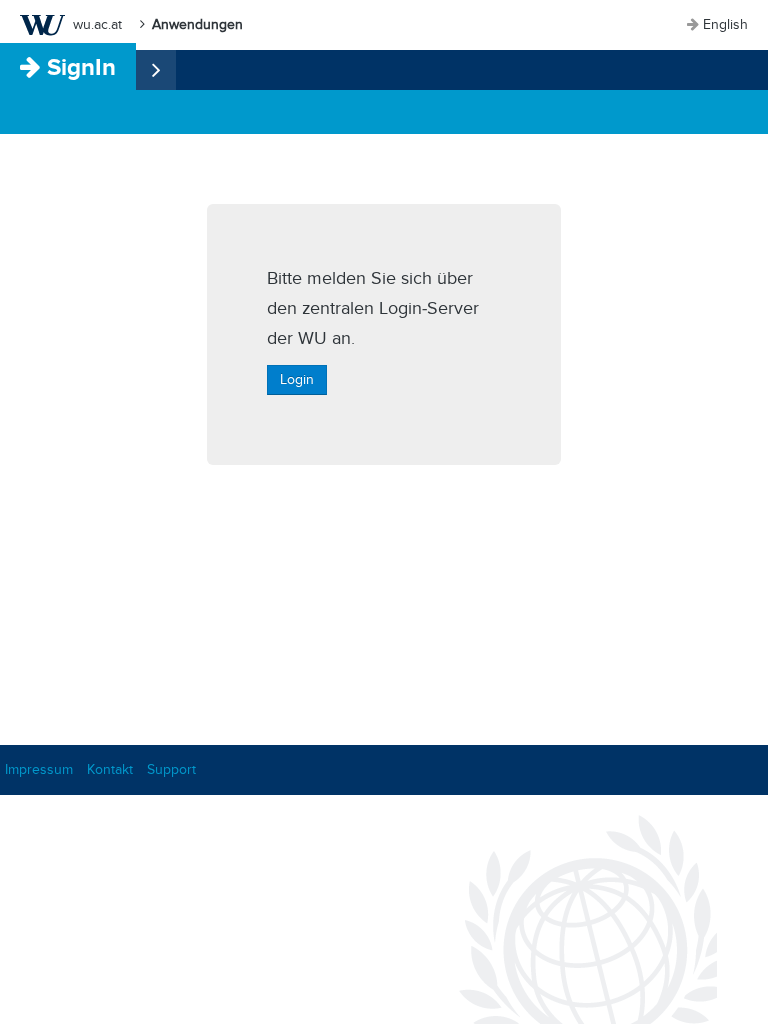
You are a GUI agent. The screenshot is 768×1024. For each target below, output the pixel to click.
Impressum (39, 769)
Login (297, 379)
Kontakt (110, 769)
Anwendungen (197, 24)
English (725, 24)
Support (171, 769)
